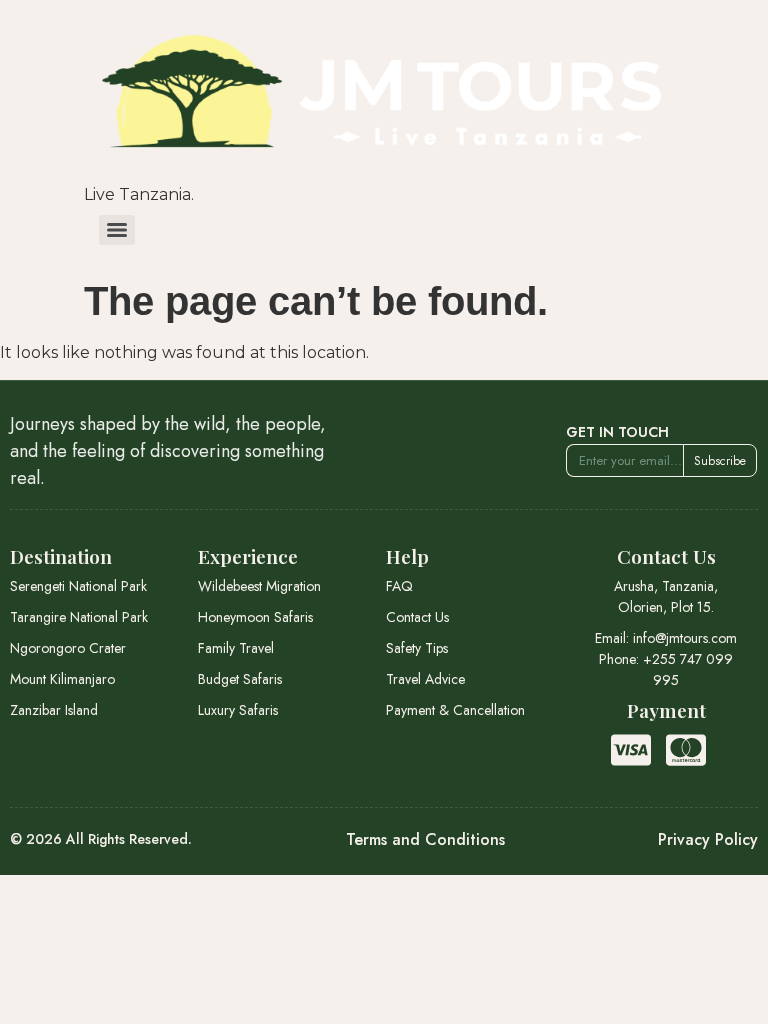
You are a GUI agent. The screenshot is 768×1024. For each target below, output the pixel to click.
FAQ (399, 586)
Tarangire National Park (79, 617)
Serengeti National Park (78, 586)
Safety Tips (417, 648)
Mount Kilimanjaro (62, 679)
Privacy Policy (708, 839)
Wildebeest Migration (259, 586)
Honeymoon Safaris (255, 617)
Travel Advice (425, 679)
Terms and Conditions (425, 839)
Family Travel (236, 648)
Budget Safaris (240, 679)
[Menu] (117, 230)
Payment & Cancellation (455, 710)
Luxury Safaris (238, 710)
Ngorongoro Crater (68, 648)
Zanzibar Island (54, 710)
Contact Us (417, 617)
